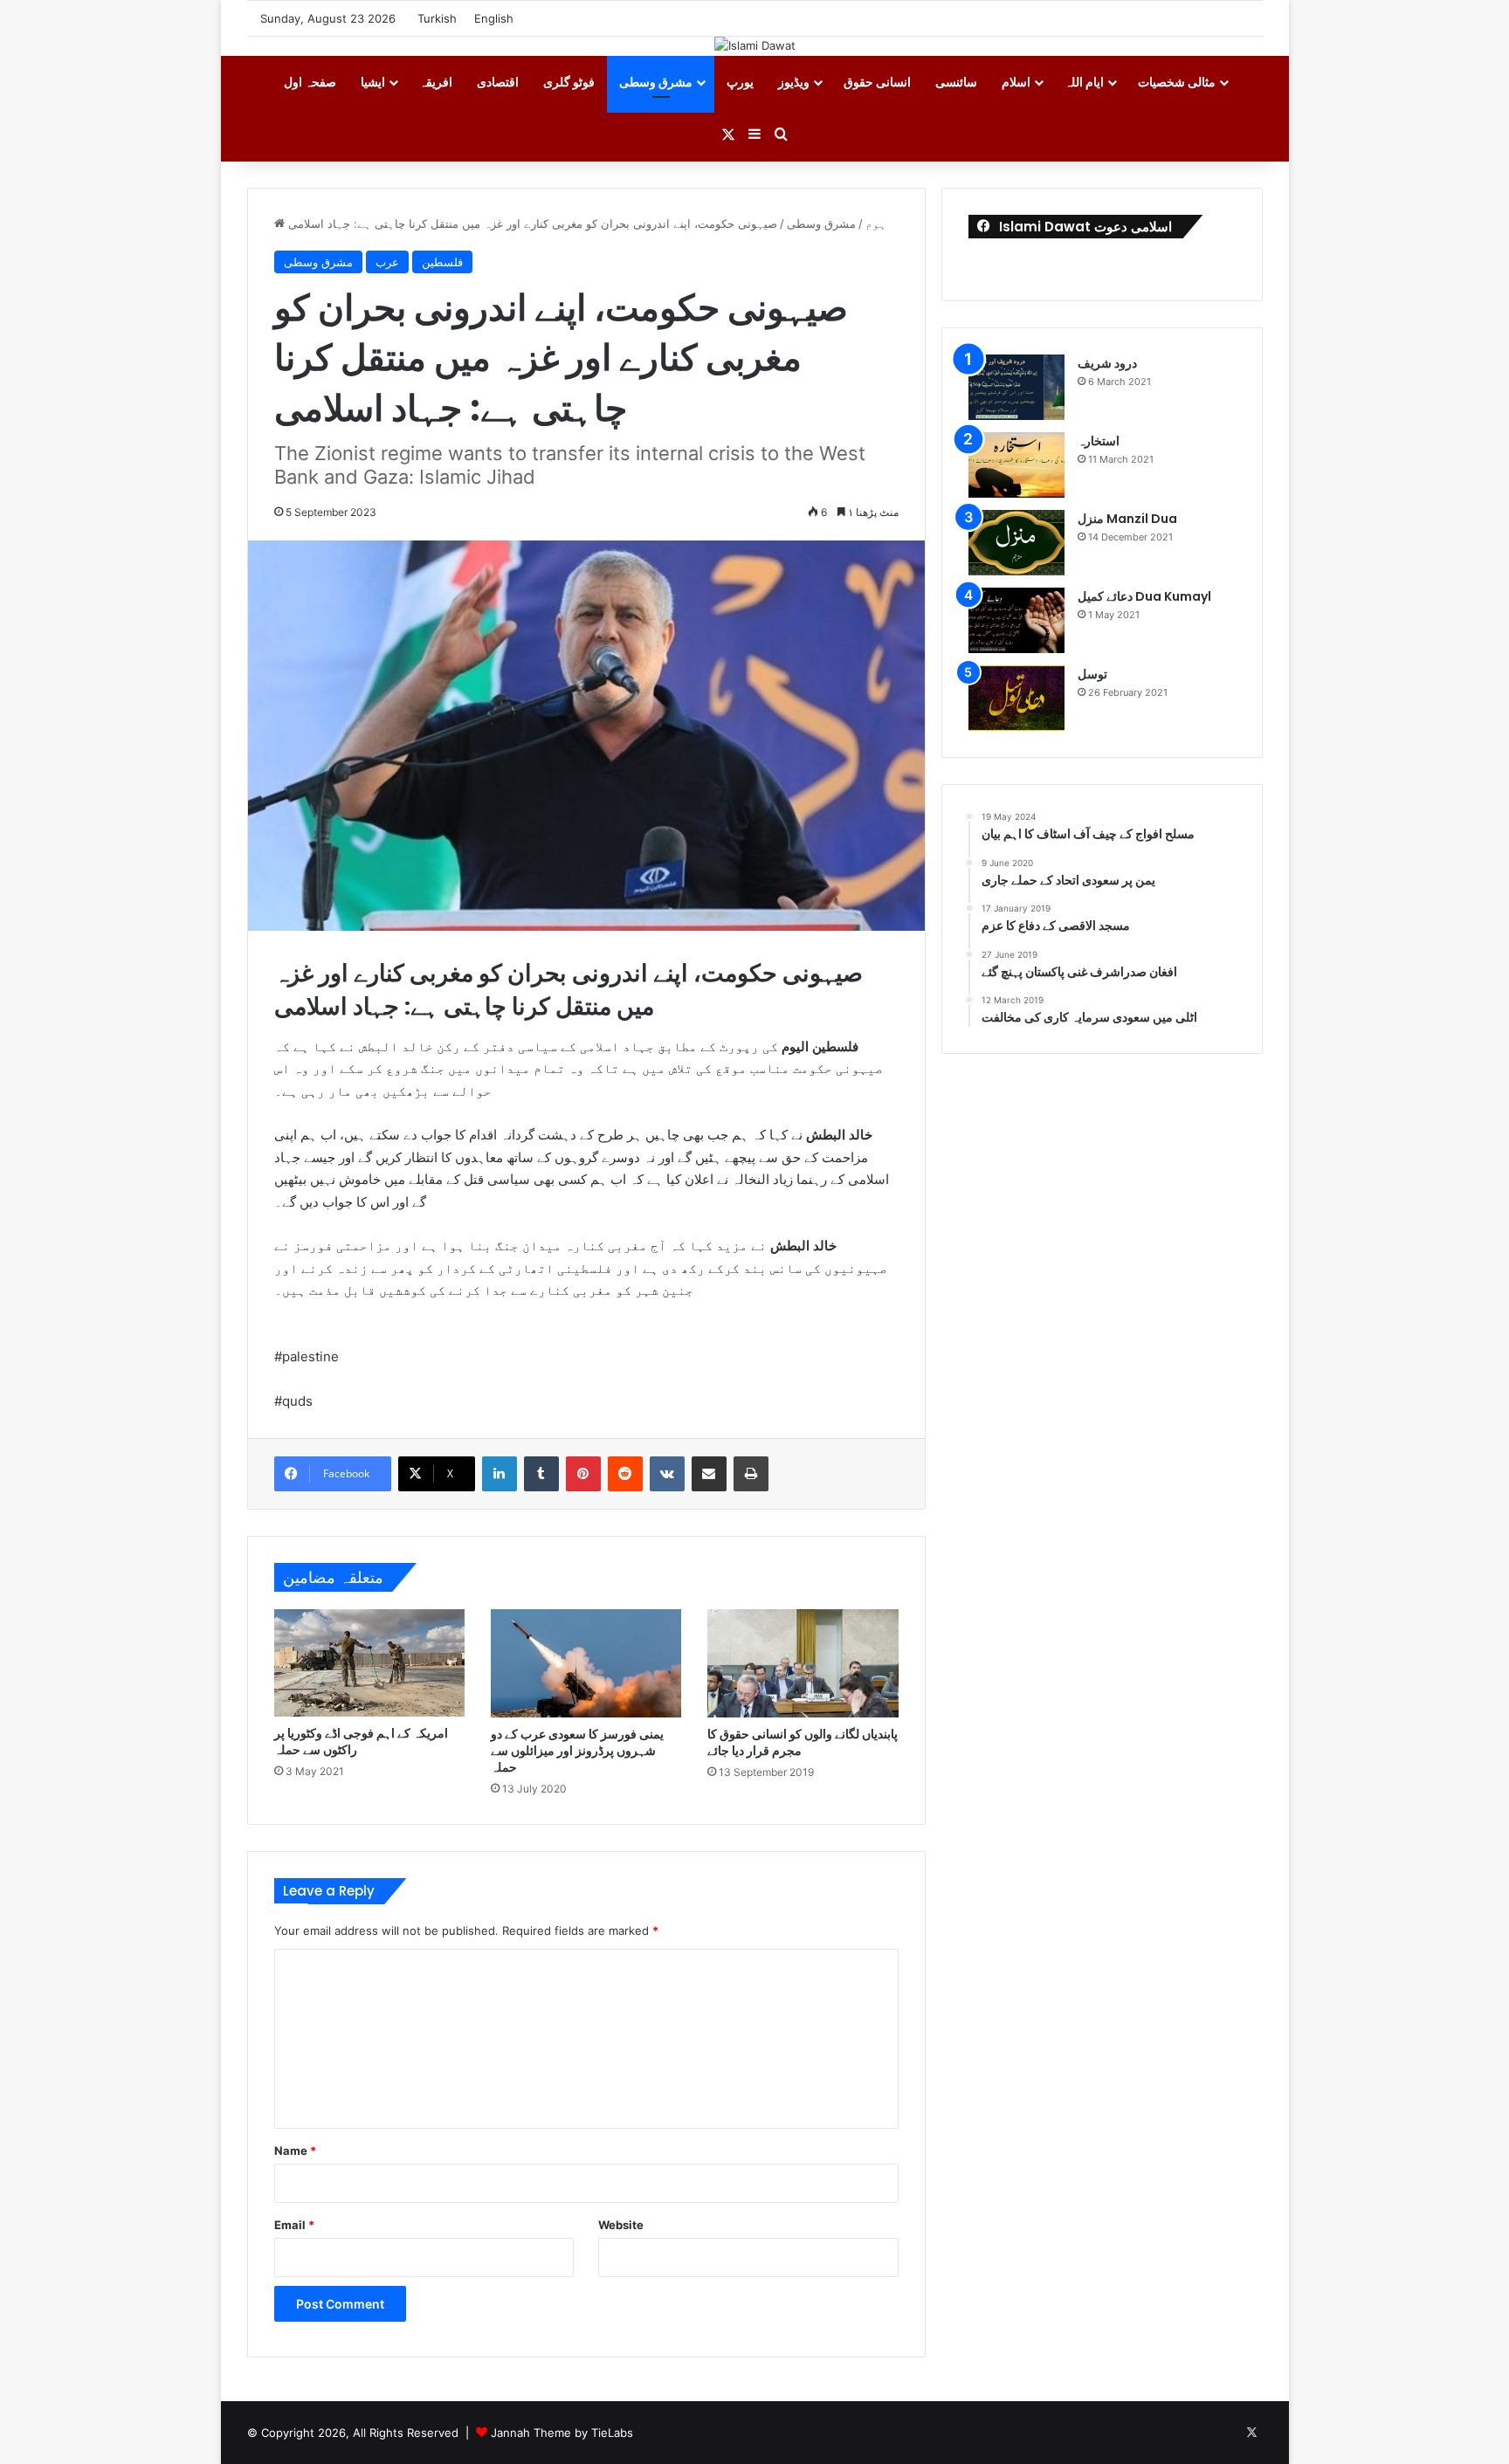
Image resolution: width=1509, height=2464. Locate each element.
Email (294, 2225)
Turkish (437, 18)
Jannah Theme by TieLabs (562, 2433)
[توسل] (1016, 698)
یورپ (740, 82)
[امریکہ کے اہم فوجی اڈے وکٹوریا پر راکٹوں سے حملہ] (369, 1663)
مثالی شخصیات (1177, 82)
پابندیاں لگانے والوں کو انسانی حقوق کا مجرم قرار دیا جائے (803, 1742)
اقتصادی (498, 82)
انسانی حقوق (877, 82)
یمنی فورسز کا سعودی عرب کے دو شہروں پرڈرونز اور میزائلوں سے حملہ (577, 1751)
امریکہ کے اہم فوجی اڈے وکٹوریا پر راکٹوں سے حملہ (361, 1741)
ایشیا (373, 82)
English (494, 18)
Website (621, 2225)
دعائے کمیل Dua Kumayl (1144, 596)
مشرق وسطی (656, 82)
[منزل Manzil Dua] (1016, 543)
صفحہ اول (310, 82)
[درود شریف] (1016, 387)
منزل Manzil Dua (1127, 519)
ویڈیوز (794, 82)
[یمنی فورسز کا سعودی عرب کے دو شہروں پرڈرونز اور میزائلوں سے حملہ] (586, 1663)
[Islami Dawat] (755, 45)
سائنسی (956, 82)
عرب (387, 262)
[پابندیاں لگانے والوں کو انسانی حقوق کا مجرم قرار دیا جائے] (803, 1663)
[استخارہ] (1016, 465)
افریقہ (436, 82)
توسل (1092, 674)
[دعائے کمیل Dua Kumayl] (1016, 620)
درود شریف (1107, 363)
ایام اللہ (1084, 82)
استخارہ (1099, 441)
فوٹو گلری (569, 82)
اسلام (1016, 82)
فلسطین (442, 262)
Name (295, 2151)
